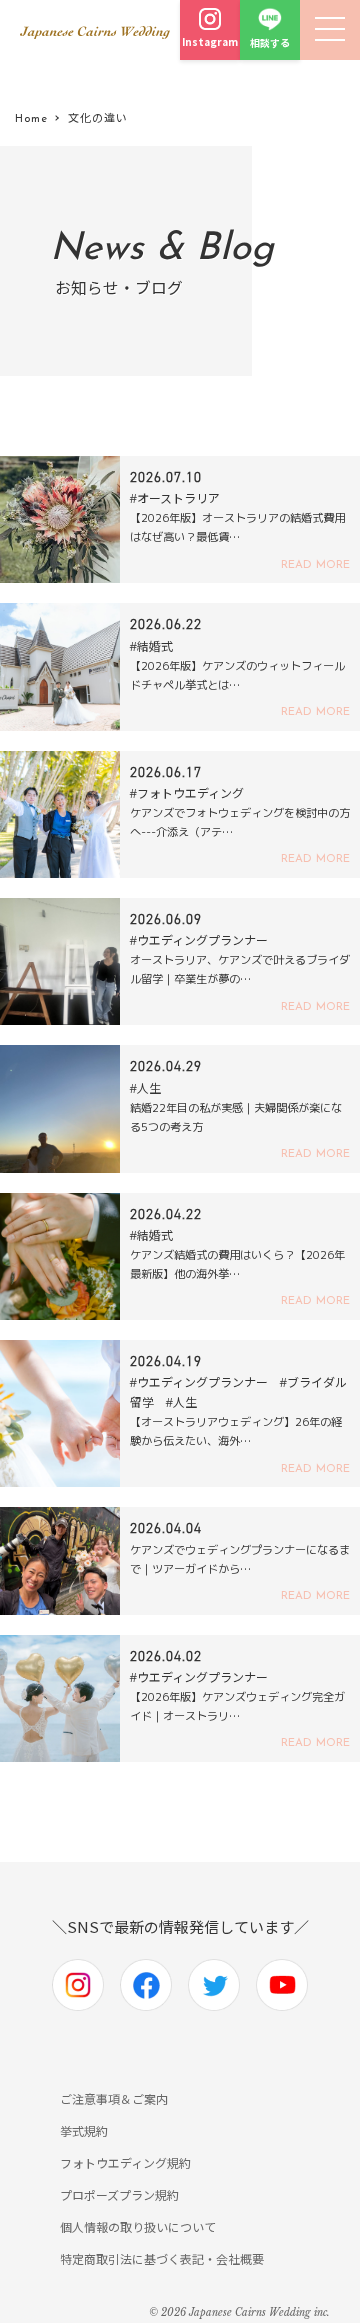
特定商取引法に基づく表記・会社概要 (162, 2258)
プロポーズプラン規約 (119, 2194)
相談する (270, 42)
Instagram (210, 41)
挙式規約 (84, 2130)
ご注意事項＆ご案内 (114, 2098)
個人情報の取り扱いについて (138, 2226)
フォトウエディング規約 (125, 2162)
